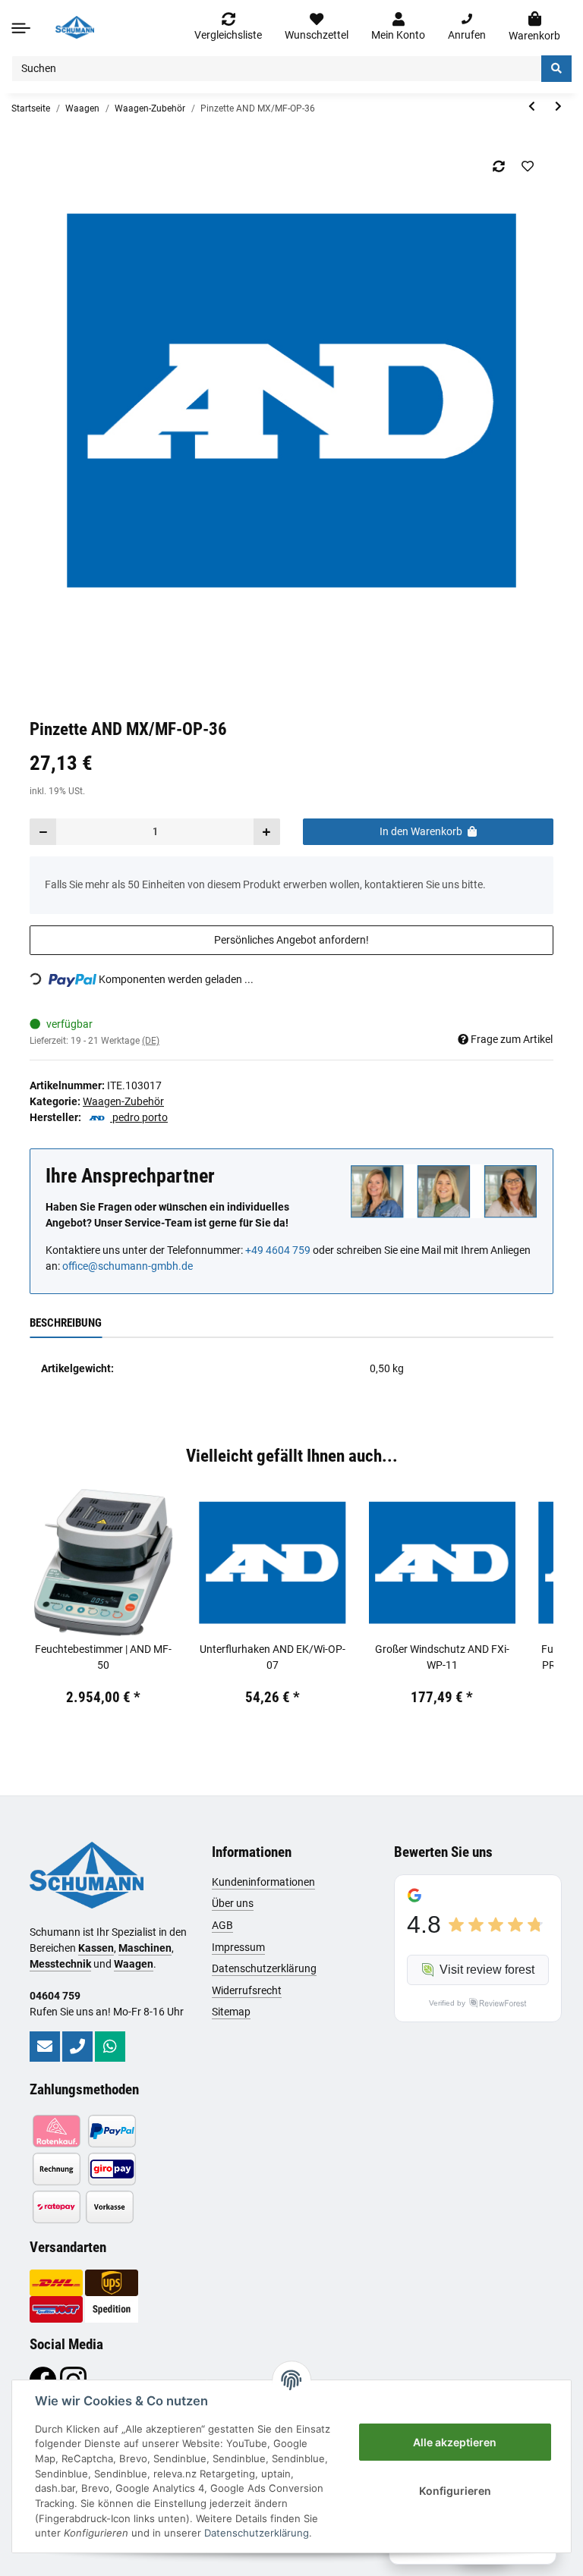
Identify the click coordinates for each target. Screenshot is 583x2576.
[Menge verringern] (43, 832)
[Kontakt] (45, 2047)
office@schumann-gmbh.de (128, 1266)
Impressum (238, 1947)
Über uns (233, 1903)
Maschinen (145, 1948)
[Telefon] (77, 2047)
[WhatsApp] (110, 2047)
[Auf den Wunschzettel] (527, 166)
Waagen (134, 1964)
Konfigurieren (455, 2491)
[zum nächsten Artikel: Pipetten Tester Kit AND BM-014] (558, 107)
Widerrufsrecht (247, 1990)
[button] (398, 27)
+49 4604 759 (278, 1250)
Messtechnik (60, 1964)
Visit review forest (487, 1970)
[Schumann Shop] (75, 27)
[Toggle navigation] (21, 28)
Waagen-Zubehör (123, 1101)
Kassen (96, 1948)
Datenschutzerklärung (264, 1968)
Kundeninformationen (263, 1882)
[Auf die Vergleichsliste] (498, 166)
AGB (222, 1925)
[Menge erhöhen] (266, 832)
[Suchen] (556, 69)
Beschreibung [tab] (66, 1323)
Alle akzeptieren (455, 2442)
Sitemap (231, 2012)
